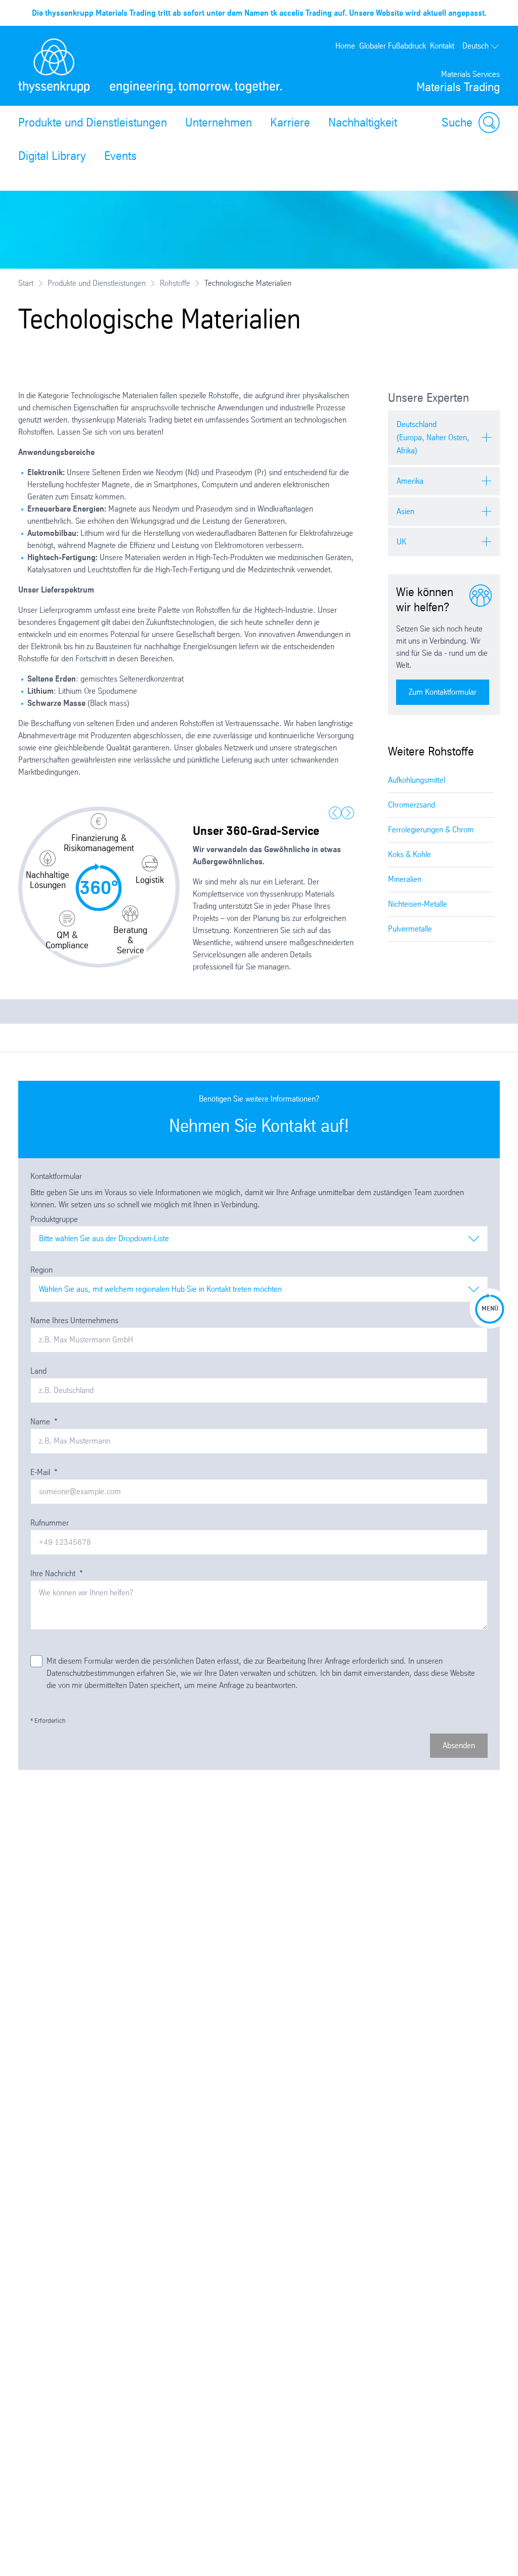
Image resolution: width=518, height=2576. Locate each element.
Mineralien (405, 879)
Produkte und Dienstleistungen (93, 122)
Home (345, 46)
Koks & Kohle (409, 854)
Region (41, 1270)
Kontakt (442, 46)
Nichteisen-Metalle (418, 904)
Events (120, 156)
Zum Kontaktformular (443, 692)
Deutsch (476, 46)
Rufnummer (50, 1523)
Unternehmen (219, 122)
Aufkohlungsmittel (417, 780)
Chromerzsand (412, 805)
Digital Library (52, 156)
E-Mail (44, 1472)
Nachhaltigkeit (363, 122)
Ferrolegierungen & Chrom (431, 830)
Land (38, 1371)
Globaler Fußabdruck (393, 46)
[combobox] (259, 1239)
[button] (99, 833)
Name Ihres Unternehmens (74, 1320)
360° (99, 888)
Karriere (290, 122)
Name (44, 1422)
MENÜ (490, 1308)
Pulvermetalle (410, 929)
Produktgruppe (54, 1219)
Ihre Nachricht (57, 1573)
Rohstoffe (175, 283)
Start (26, 283)
